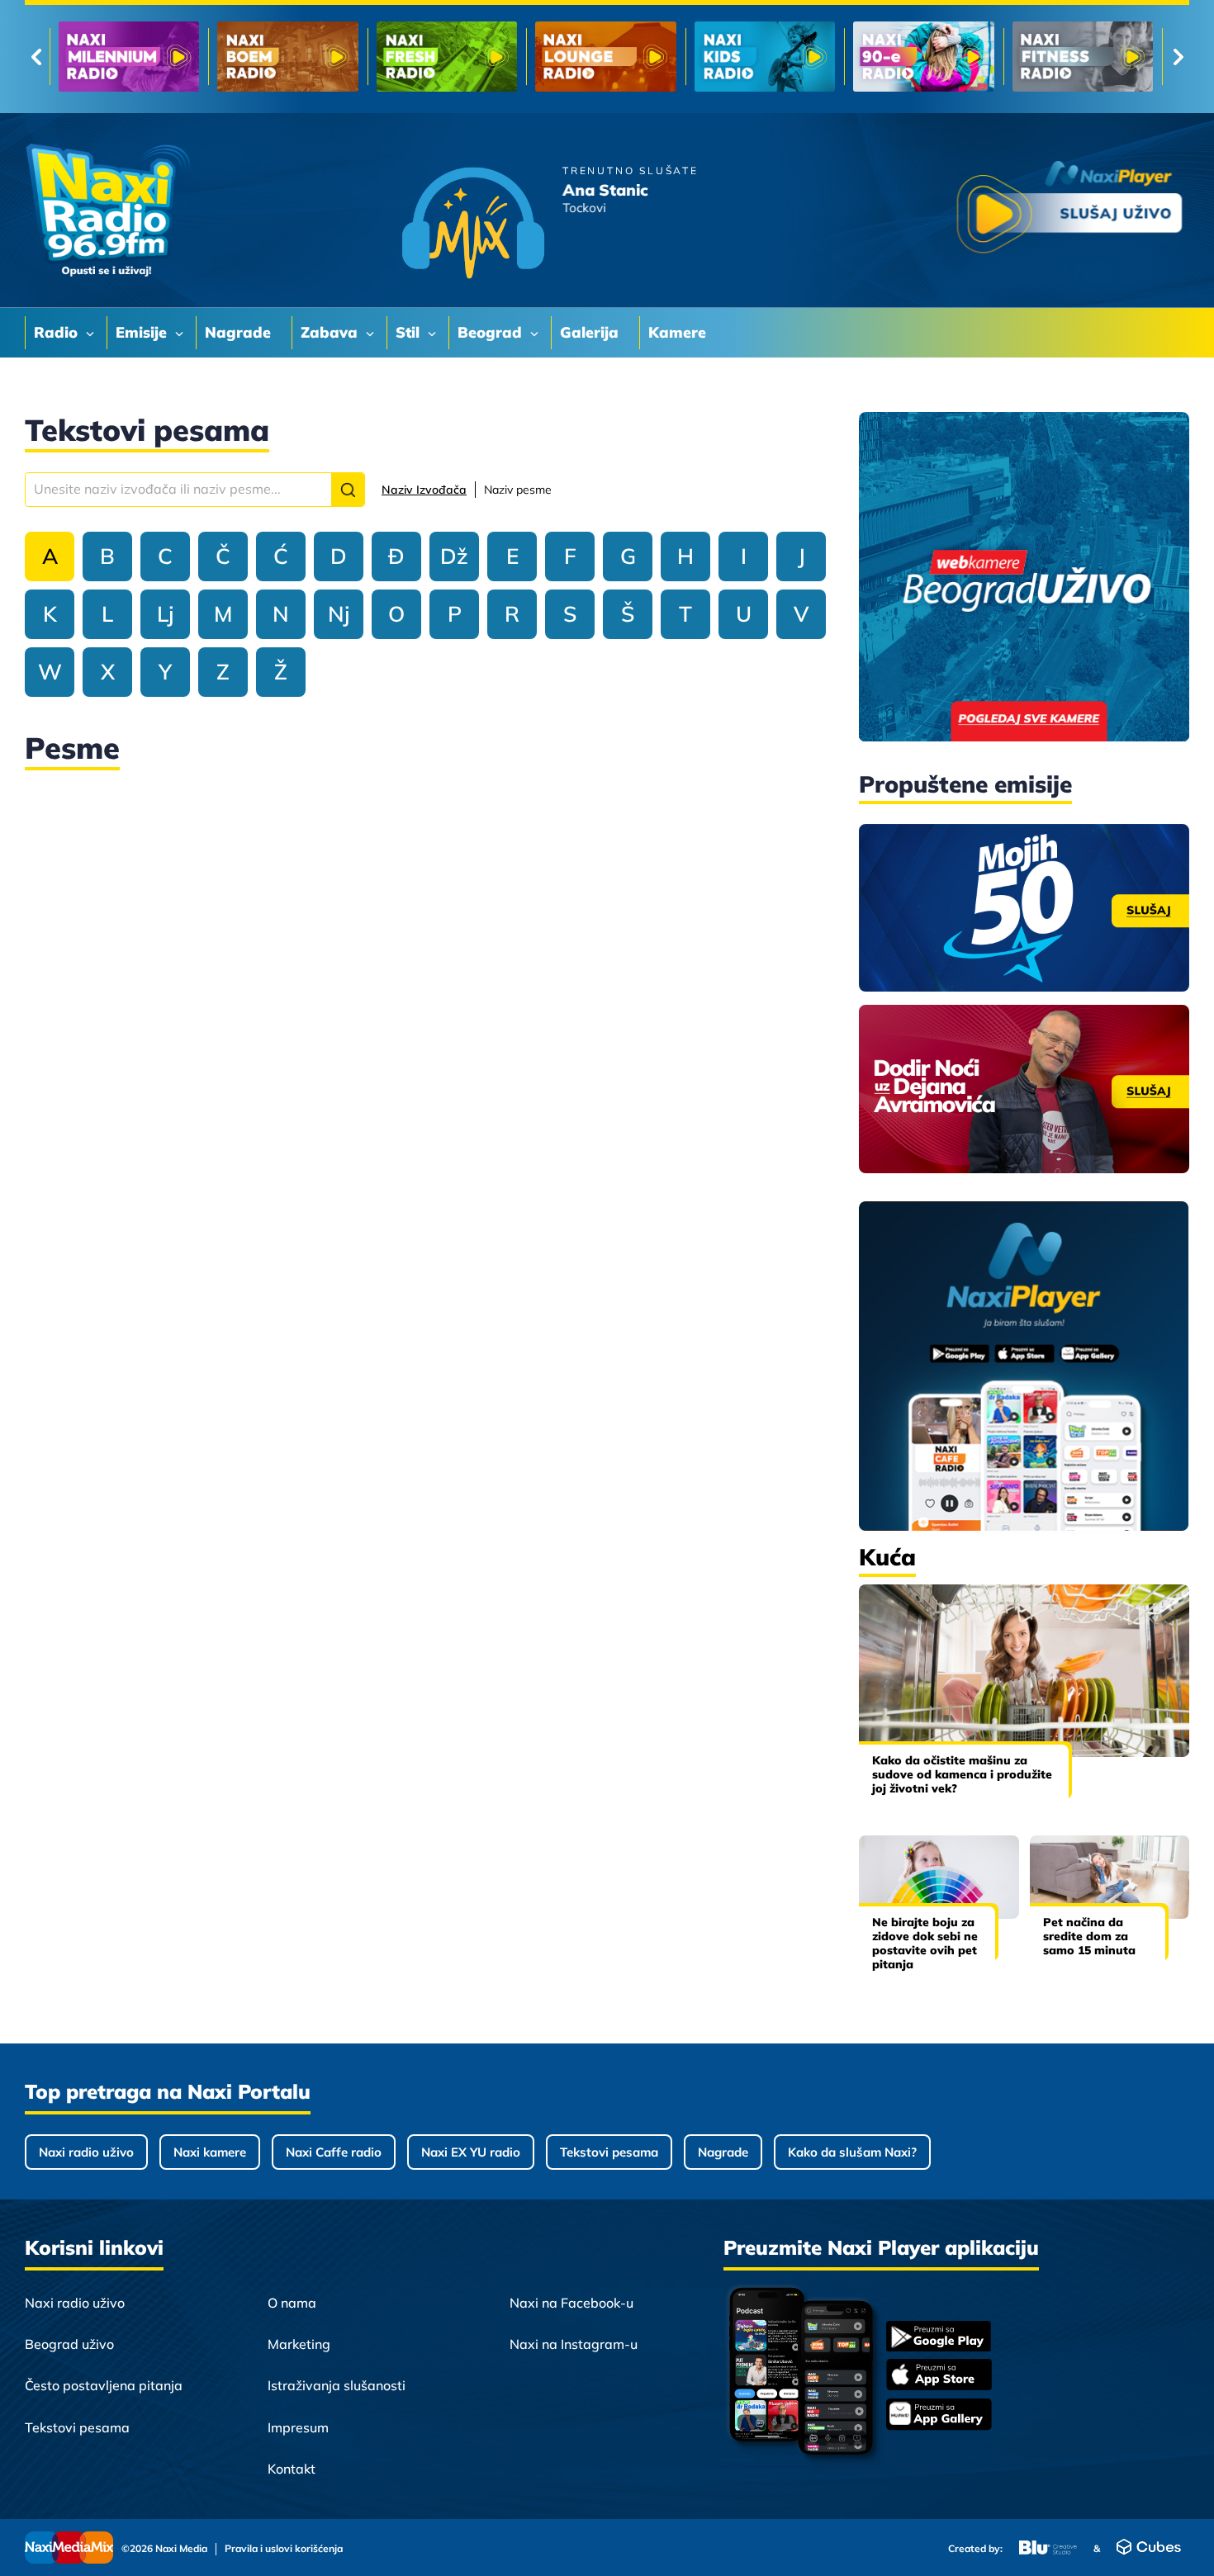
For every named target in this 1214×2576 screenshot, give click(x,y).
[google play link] (939, 2338)
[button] (348, 490)
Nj (339, 614)
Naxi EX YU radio (471, 2152)
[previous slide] (36, 57)
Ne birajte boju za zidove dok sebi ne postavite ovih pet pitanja (925, 1943)
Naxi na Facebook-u (571, 2303)
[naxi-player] (1024, 1367)
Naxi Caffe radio (334, 2152)
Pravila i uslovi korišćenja (284, 2549)
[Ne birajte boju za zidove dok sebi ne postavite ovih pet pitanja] (939, 1877)
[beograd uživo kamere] (1024, 578)
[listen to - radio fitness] (1083, 57)
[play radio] (1069, 210)
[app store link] (939, 2376)
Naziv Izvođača (424, 490)
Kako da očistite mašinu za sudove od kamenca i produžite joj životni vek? (962, 1774)
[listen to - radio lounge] (605, 57)
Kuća (887, 1557)
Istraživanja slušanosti (337, 2385)
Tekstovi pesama (609, 2152)
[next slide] (1178, 57)
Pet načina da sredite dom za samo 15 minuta (1089, 1936)
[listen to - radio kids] (765, 57)
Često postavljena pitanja (104, 2385)
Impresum (298, 2427)
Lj (165, 614)
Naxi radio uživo (86, 2152)
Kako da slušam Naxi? (852, 2152)
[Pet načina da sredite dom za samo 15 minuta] (1110, 1877)
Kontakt (292, 2469)
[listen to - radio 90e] (923, 57)
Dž (454, 556)
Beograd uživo (69, 2344)
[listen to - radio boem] (287, 57)
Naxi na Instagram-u (574, 2344)
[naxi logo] (107, 211)
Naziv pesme (518, 490)
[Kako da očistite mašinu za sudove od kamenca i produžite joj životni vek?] (1024, 1671)
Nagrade (723, 2152)
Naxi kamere (210, 2152)
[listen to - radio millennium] (129, 57)
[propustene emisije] (1024, 908)
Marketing (299, 2344)
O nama (292, 2303)
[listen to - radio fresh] (447, 57)
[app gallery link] (939, 2416)
